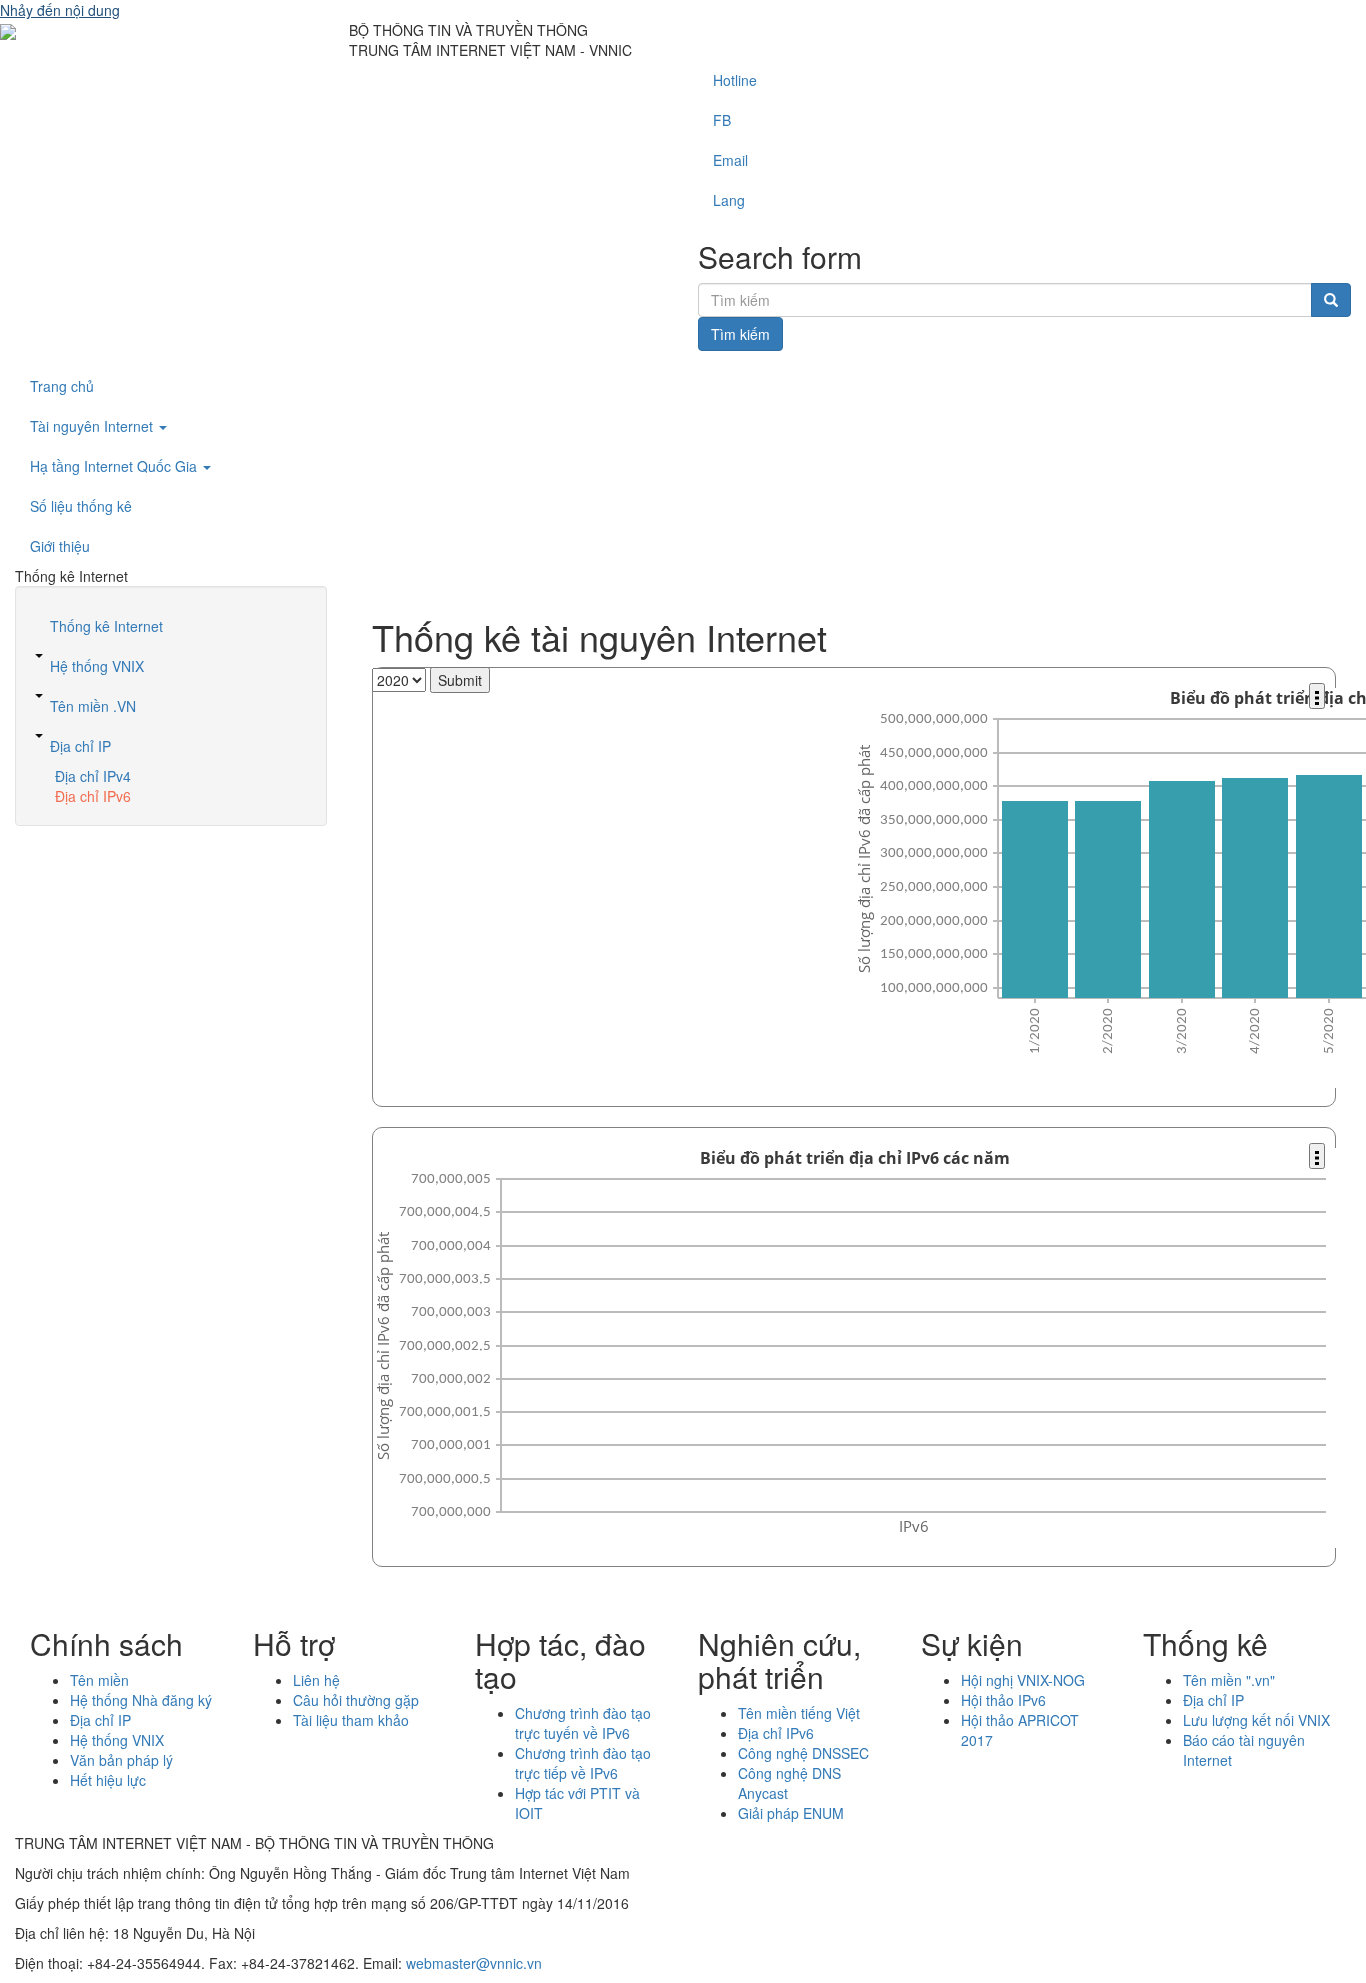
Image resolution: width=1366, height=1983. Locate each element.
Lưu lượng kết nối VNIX (1256, 1720)
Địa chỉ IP (80, 746)
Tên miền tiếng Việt (799, 1713)
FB (722, 120)
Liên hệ (316, 1680)
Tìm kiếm (740, 334)
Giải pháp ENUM (791, 1813)
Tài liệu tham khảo (351, 1720)
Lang (729, 200)
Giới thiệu (60, 546)
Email (730, 160)
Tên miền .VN (93, 706)
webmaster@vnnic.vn (474, 1963)
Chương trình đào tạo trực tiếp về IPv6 (583, 1763)
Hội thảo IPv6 (1003, 1700)
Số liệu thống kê (81, 506)
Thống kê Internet (106, 626)
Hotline (735, 80)
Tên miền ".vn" (1229, 1680)
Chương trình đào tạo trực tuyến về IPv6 (583, 1723)
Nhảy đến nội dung (60, 10)
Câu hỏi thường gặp (356, 1700)
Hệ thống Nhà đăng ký (141, 1700)
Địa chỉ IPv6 (93, 796)
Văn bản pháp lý (121, 1760)
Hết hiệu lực (108, 1780)
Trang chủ (62, 386)
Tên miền (99, 1680)
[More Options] (1317, 696)
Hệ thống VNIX (97, 666)
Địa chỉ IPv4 (93, 776)
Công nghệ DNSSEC (803, 1753)
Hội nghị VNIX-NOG (1023, 1680)
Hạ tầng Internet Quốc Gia (115, 466)
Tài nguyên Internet (93, 426)
